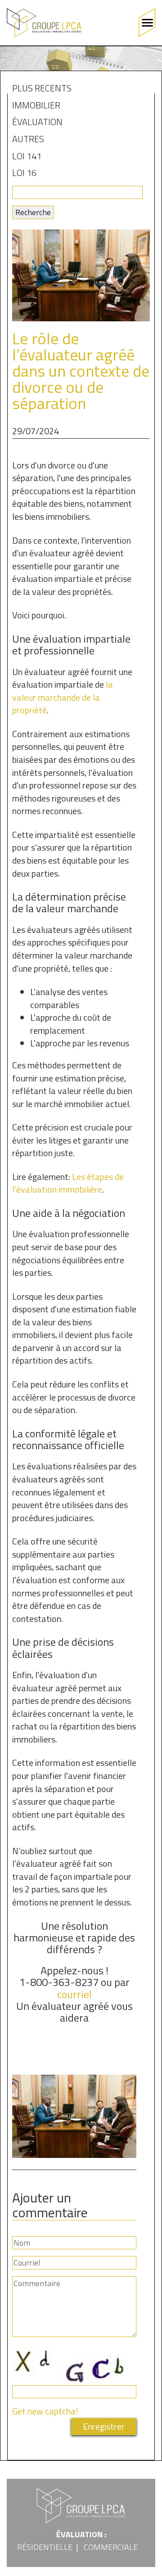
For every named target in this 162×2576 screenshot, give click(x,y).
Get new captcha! (45, 2411)
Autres (28, 140)
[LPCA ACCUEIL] (44, 23)
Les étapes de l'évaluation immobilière (68, 1183)
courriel (74, 1994)
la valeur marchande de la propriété (63, 697)
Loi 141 (27, 158)
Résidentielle (45, 2547)
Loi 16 (24, 174)
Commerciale (111, 2547)
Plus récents (42, 90)
